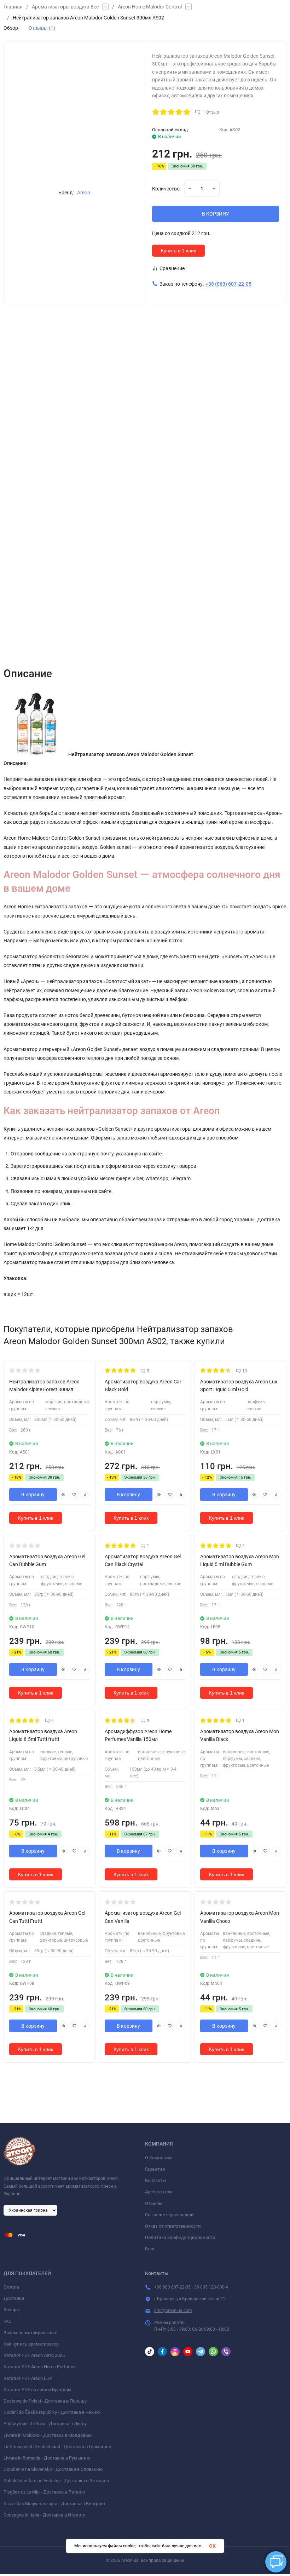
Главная (13, 7)
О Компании (158, 2158)
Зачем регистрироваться (30, 2333)
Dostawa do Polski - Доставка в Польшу (45, 2401)
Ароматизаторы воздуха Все (65, 7)
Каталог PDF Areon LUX (28, 2378)
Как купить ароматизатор (31, 2344)
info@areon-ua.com (173, 2311)
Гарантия (155, 2169)
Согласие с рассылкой (169, 2215)
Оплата (11, 2287)
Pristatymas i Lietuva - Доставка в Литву (45, 2424)
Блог (150, 2249)
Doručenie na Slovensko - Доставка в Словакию (53, 2469)
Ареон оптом (159, 2192)
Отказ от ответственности (173, 2226)
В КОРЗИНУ (216, 214)
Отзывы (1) (42, 28)
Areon (84, 193)
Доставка (14, 2298)
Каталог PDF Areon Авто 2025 (34, 2355)
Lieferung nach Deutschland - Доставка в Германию (57, 2447)
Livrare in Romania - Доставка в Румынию (47, 2458)
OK (212, 2546)
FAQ (8, 2321)
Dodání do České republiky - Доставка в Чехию (52, 2412)
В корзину (33, 1495)
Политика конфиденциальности (180, 2237)
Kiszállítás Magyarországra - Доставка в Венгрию (54, 2504)
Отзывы (154, 2203)
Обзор (11, 28)
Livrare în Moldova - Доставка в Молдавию (48, 2435)
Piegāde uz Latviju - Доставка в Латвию (44, 2492)
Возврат (12, 2310)
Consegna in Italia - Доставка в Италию (44, 2515)
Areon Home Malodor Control (150, 7)
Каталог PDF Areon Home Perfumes (40, 2367)
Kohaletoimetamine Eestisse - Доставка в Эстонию (56, 2481)
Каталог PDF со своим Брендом (37, 2390)
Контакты (155, 2180)
